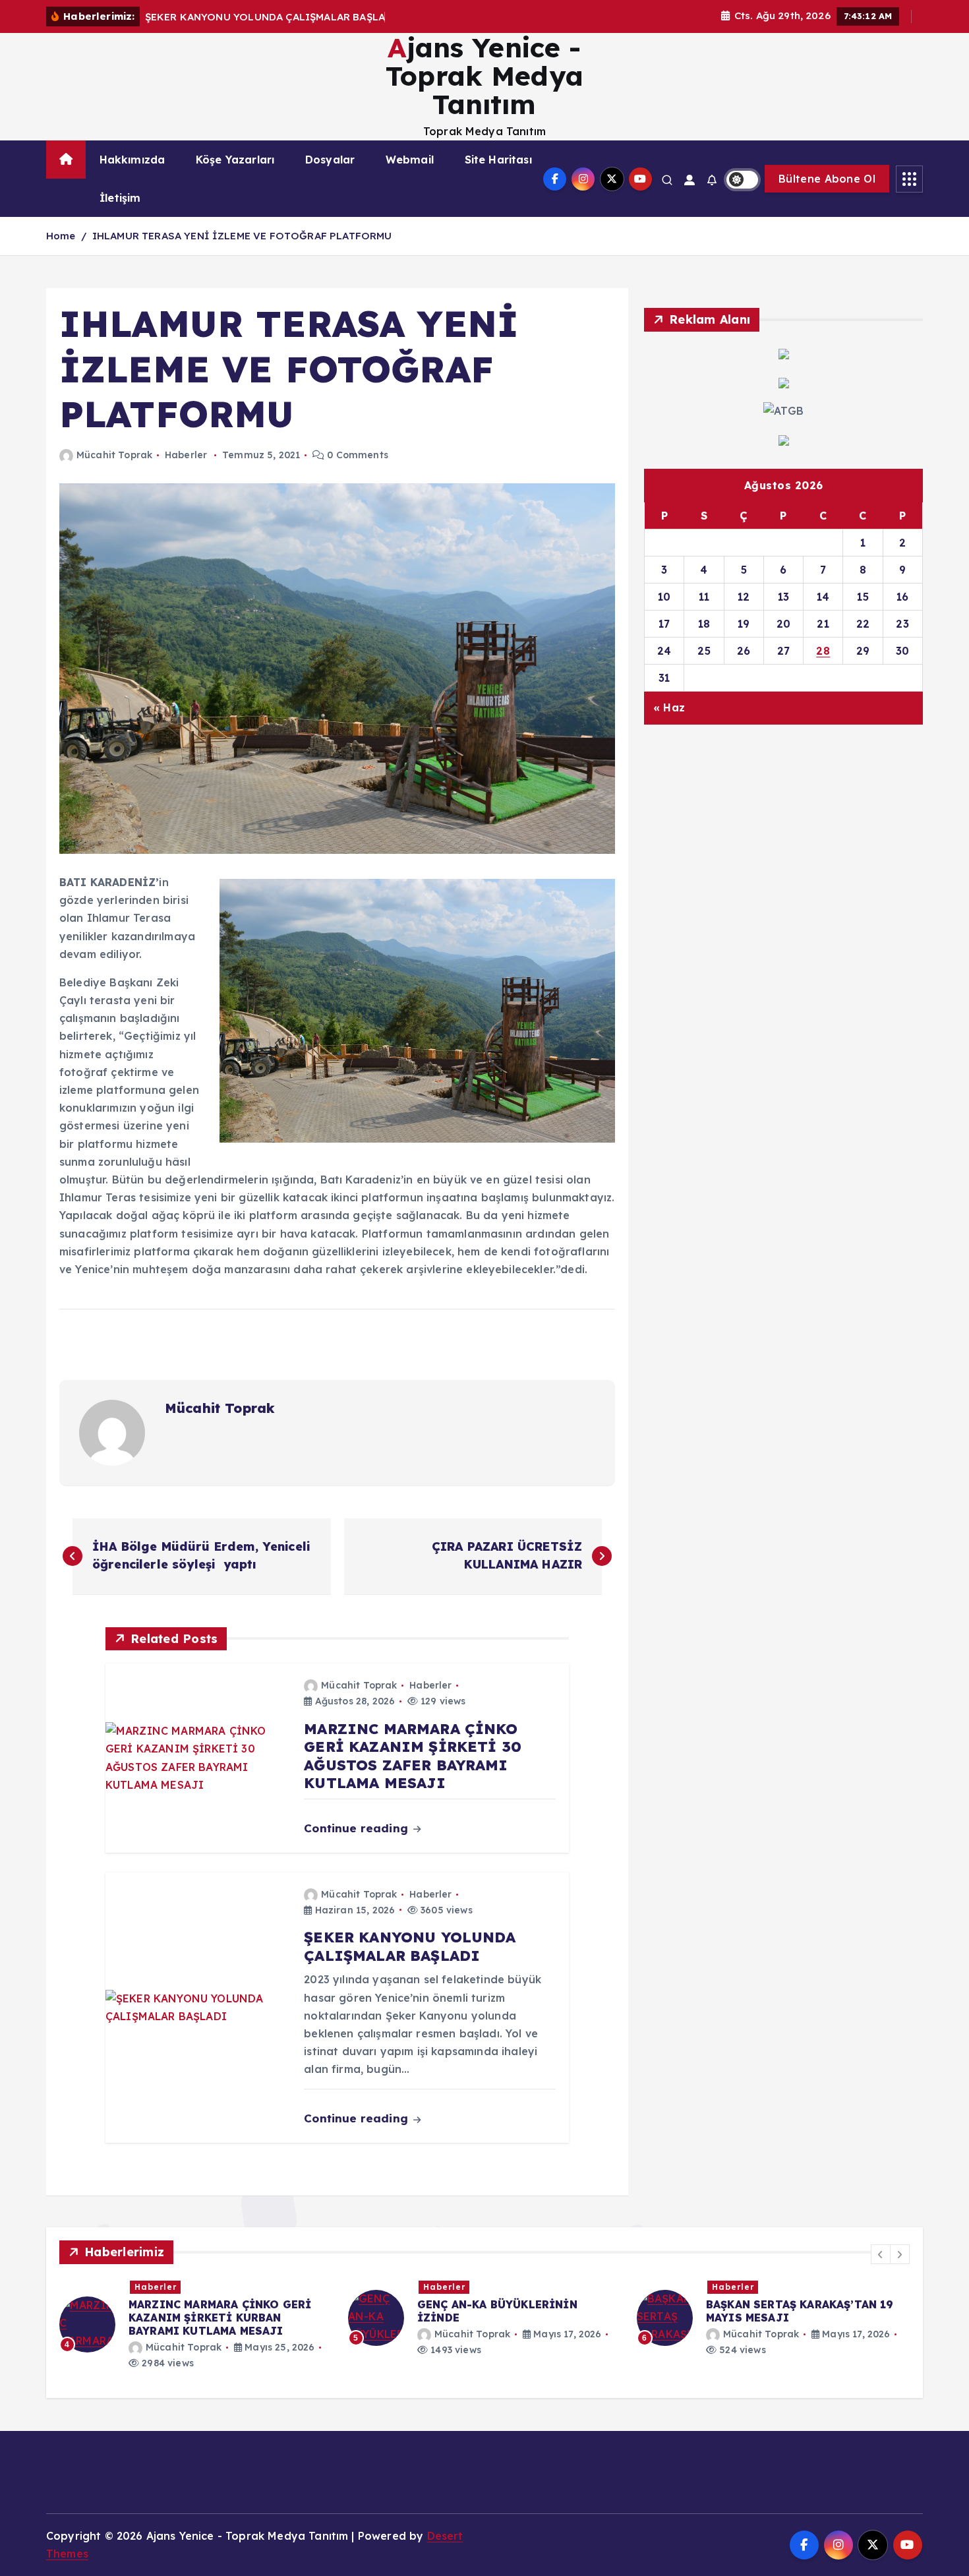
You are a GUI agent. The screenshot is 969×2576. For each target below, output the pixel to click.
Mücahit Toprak (114, 455)
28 (823, 651)
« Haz (669, 707)
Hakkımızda (132, 160)
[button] (881, 2254)
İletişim (120, 198)
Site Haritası (498, 160)
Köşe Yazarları (235, 160)
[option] (196, 2324)
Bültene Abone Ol (827, 179)
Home (61, 236)
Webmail (410, 160)
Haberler (186, 455)
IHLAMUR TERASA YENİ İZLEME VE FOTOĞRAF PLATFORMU (242, 236)
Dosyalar (330, 160)
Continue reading (358, 1828)
